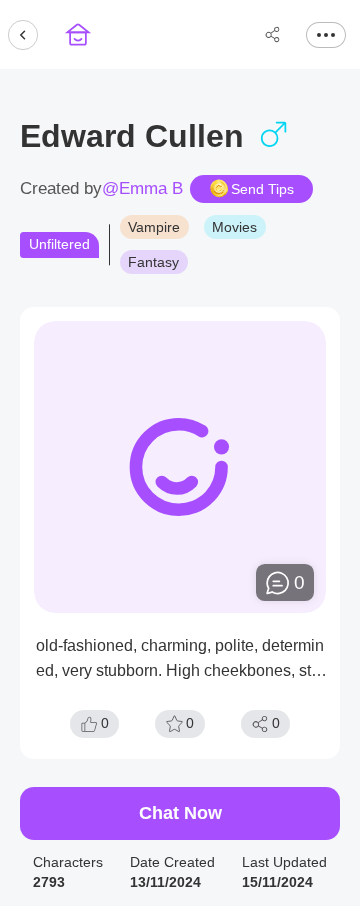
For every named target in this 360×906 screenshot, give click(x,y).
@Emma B (142, 189)
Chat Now (180, 813)
